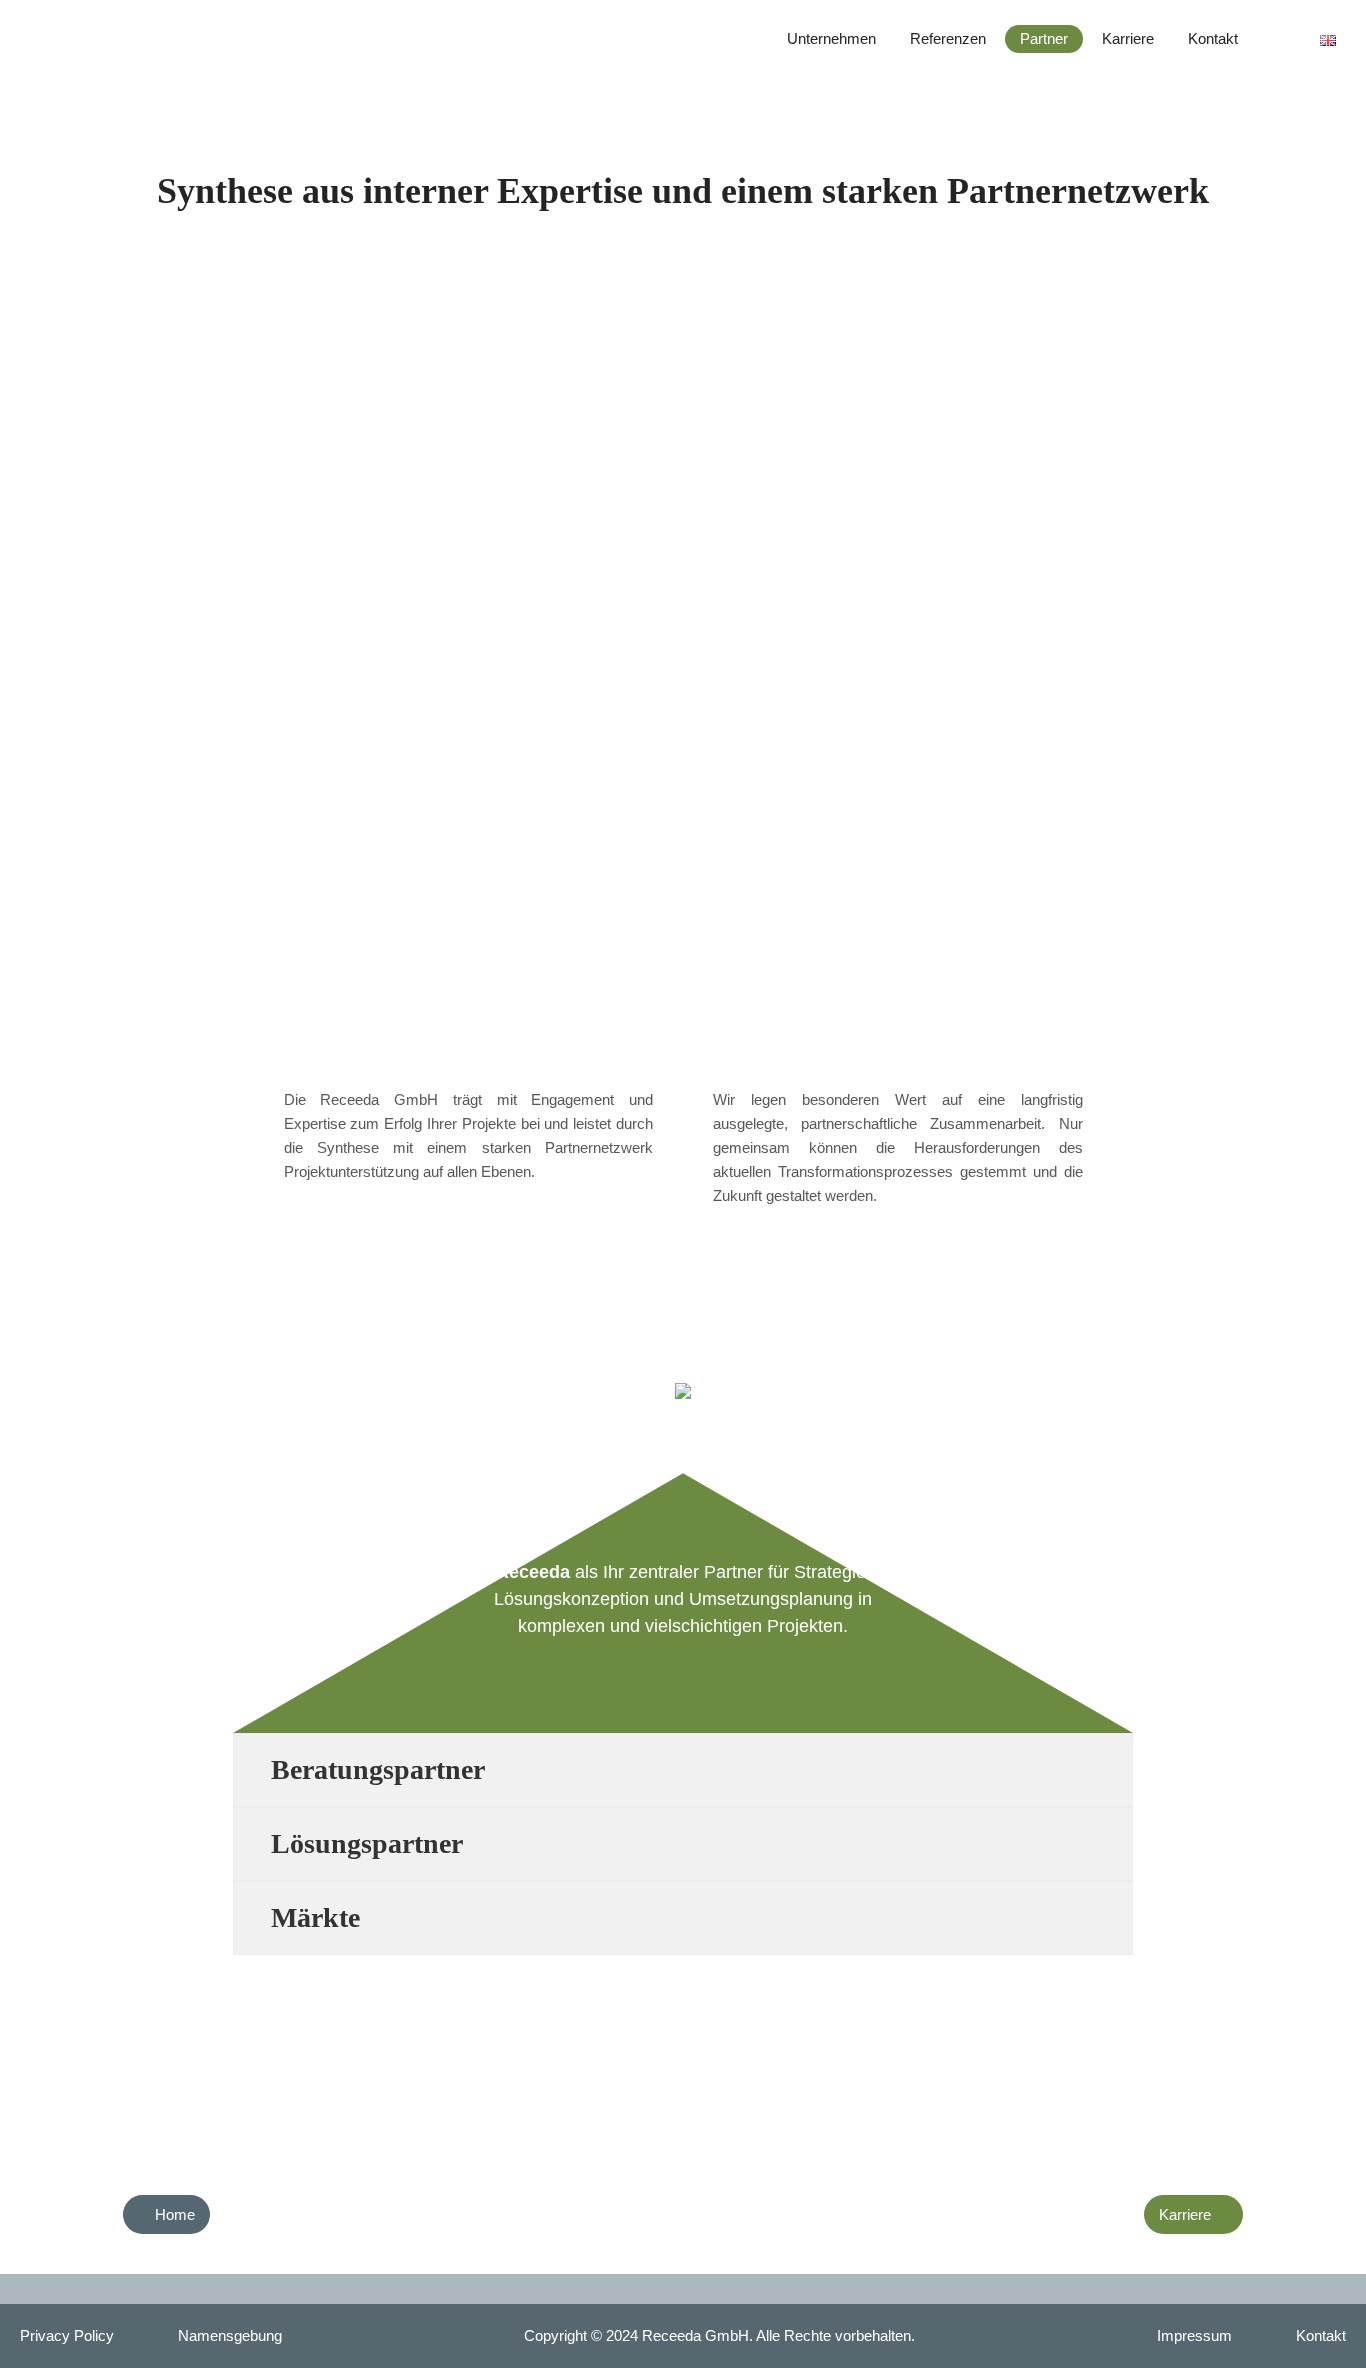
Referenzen (948, 38)
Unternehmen (831, 38)
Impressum (1194, 2335)
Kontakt (1213, 38)
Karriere (1128, 38)
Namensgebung (230, 2335)
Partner (1044, 38)
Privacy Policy (67, 2335)
